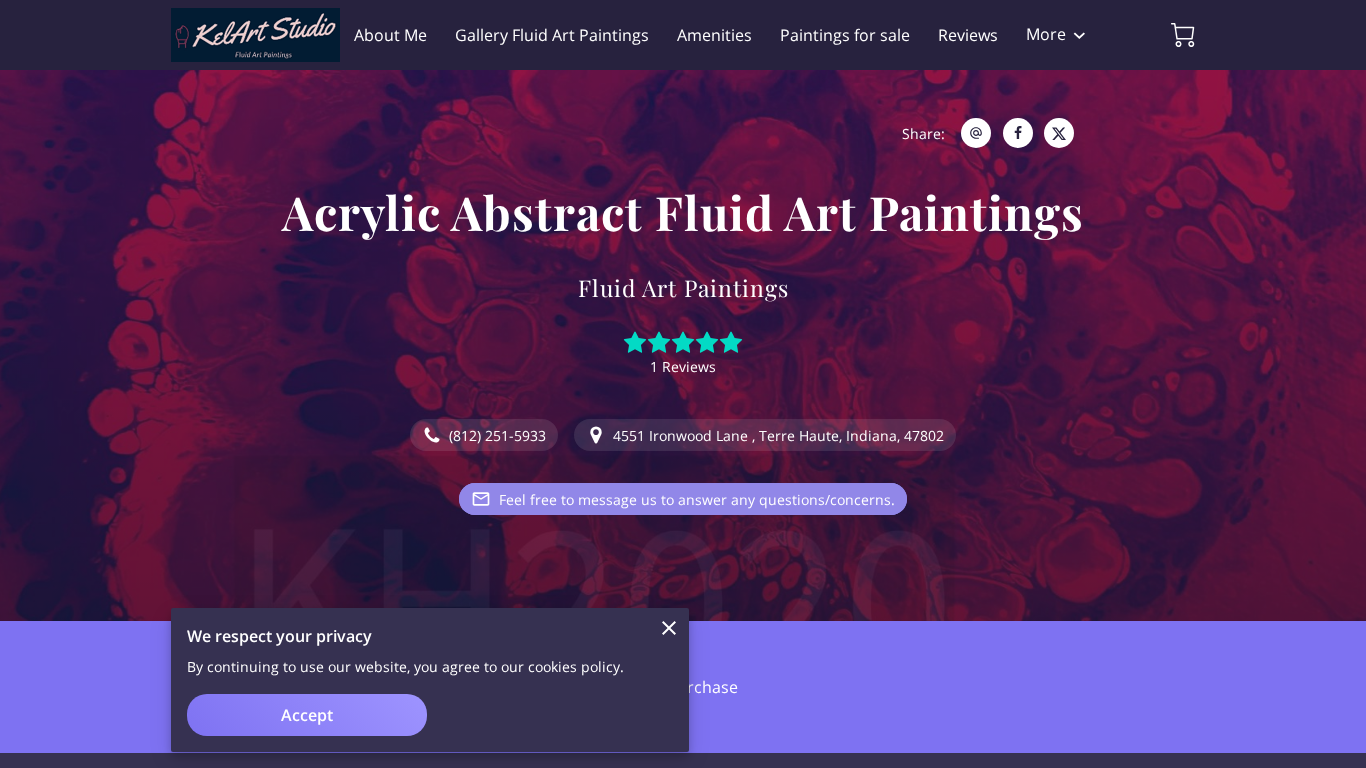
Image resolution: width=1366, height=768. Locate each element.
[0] (1183, 35)
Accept (307, 715)
